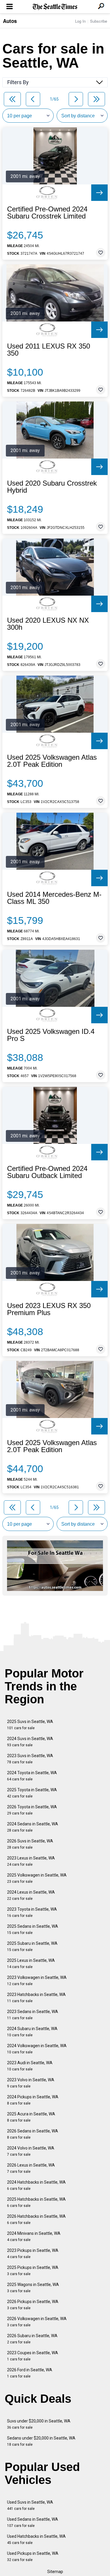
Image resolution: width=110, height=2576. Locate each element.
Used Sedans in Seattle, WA (33, 2522)
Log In (80, 21)
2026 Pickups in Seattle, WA (33, 2305)
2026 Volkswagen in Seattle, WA (37, 2322)
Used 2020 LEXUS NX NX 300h (48, 624)
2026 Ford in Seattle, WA (30, 2373)
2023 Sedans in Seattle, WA (33, 2015)
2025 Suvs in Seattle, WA (30, 1725)
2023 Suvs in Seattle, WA (30, 1759)
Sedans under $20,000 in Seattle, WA (41, 2441)
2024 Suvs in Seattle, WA (30, 1742)
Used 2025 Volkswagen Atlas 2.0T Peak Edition (52, 761)
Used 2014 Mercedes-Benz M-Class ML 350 (54, 898)
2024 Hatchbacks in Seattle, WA (36, 2185)
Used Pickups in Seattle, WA (33, 2556)
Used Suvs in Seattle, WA (30, 2505)
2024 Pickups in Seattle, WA (33, 2100)
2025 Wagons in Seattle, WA (33, 2288)
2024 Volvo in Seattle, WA (31, 2151)
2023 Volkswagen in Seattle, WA (37, 1981)
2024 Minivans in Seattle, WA (34, 2236)
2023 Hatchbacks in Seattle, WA (36, 1998)
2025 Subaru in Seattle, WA (32, 1946)
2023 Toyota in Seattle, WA (32, 1912)
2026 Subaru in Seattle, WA (32, 2339)
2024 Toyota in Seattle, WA (32, 1776)
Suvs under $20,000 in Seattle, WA (39, 2424)
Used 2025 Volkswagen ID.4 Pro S (51, 1035)
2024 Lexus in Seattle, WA (31, 1895)
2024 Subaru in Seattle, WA (32, 2032)
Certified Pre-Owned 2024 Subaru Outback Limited (47, 1172)
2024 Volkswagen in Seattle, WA (37, 2049)
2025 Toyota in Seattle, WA (32, 1793)
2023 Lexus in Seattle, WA (31, 1861)
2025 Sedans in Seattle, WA (33, 1929)
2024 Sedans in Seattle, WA (33, 1827)
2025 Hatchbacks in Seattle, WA (36, 2202)
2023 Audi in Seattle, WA (30, 2066)
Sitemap (55, 2572)
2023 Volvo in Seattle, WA (31, 2083)
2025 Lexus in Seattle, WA (31, 1963)
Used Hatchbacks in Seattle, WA (36, 2539)
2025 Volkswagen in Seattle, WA (37, 1878)
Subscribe (99, 21)
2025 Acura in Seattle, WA (31, 2117)
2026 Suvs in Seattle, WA (30, 1844)
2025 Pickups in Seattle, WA (33, 2271)
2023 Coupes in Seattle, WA (33, 2356)
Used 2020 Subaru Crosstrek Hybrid (52, 487)
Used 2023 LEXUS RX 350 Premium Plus (49, 1309)
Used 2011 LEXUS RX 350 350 (49, 350)
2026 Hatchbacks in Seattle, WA (36, 2219)
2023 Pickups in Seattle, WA (33, 2253)
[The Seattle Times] (55, 7)
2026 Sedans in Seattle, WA (33, 2134)
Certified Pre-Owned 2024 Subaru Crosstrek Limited (47, 213)
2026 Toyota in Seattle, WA (32, 1810)
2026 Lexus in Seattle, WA (31, 2168)
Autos (10, 21)
